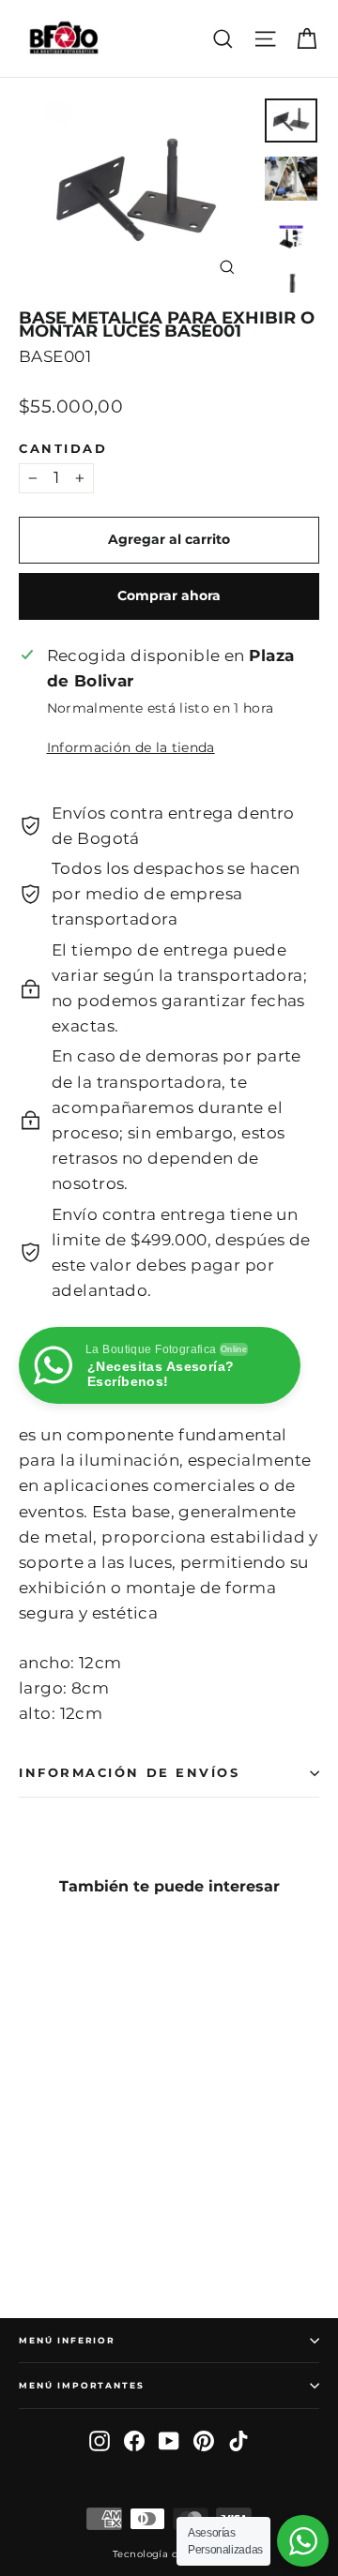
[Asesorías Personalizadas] (303, 2541)
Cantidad (63, 449)
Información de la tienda (131, 747)
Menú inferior (67, 2340)
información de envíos (130, 1773)
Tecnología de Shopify (169, 2554)
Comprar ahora (169, 595)
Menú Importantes (82, 2385)
